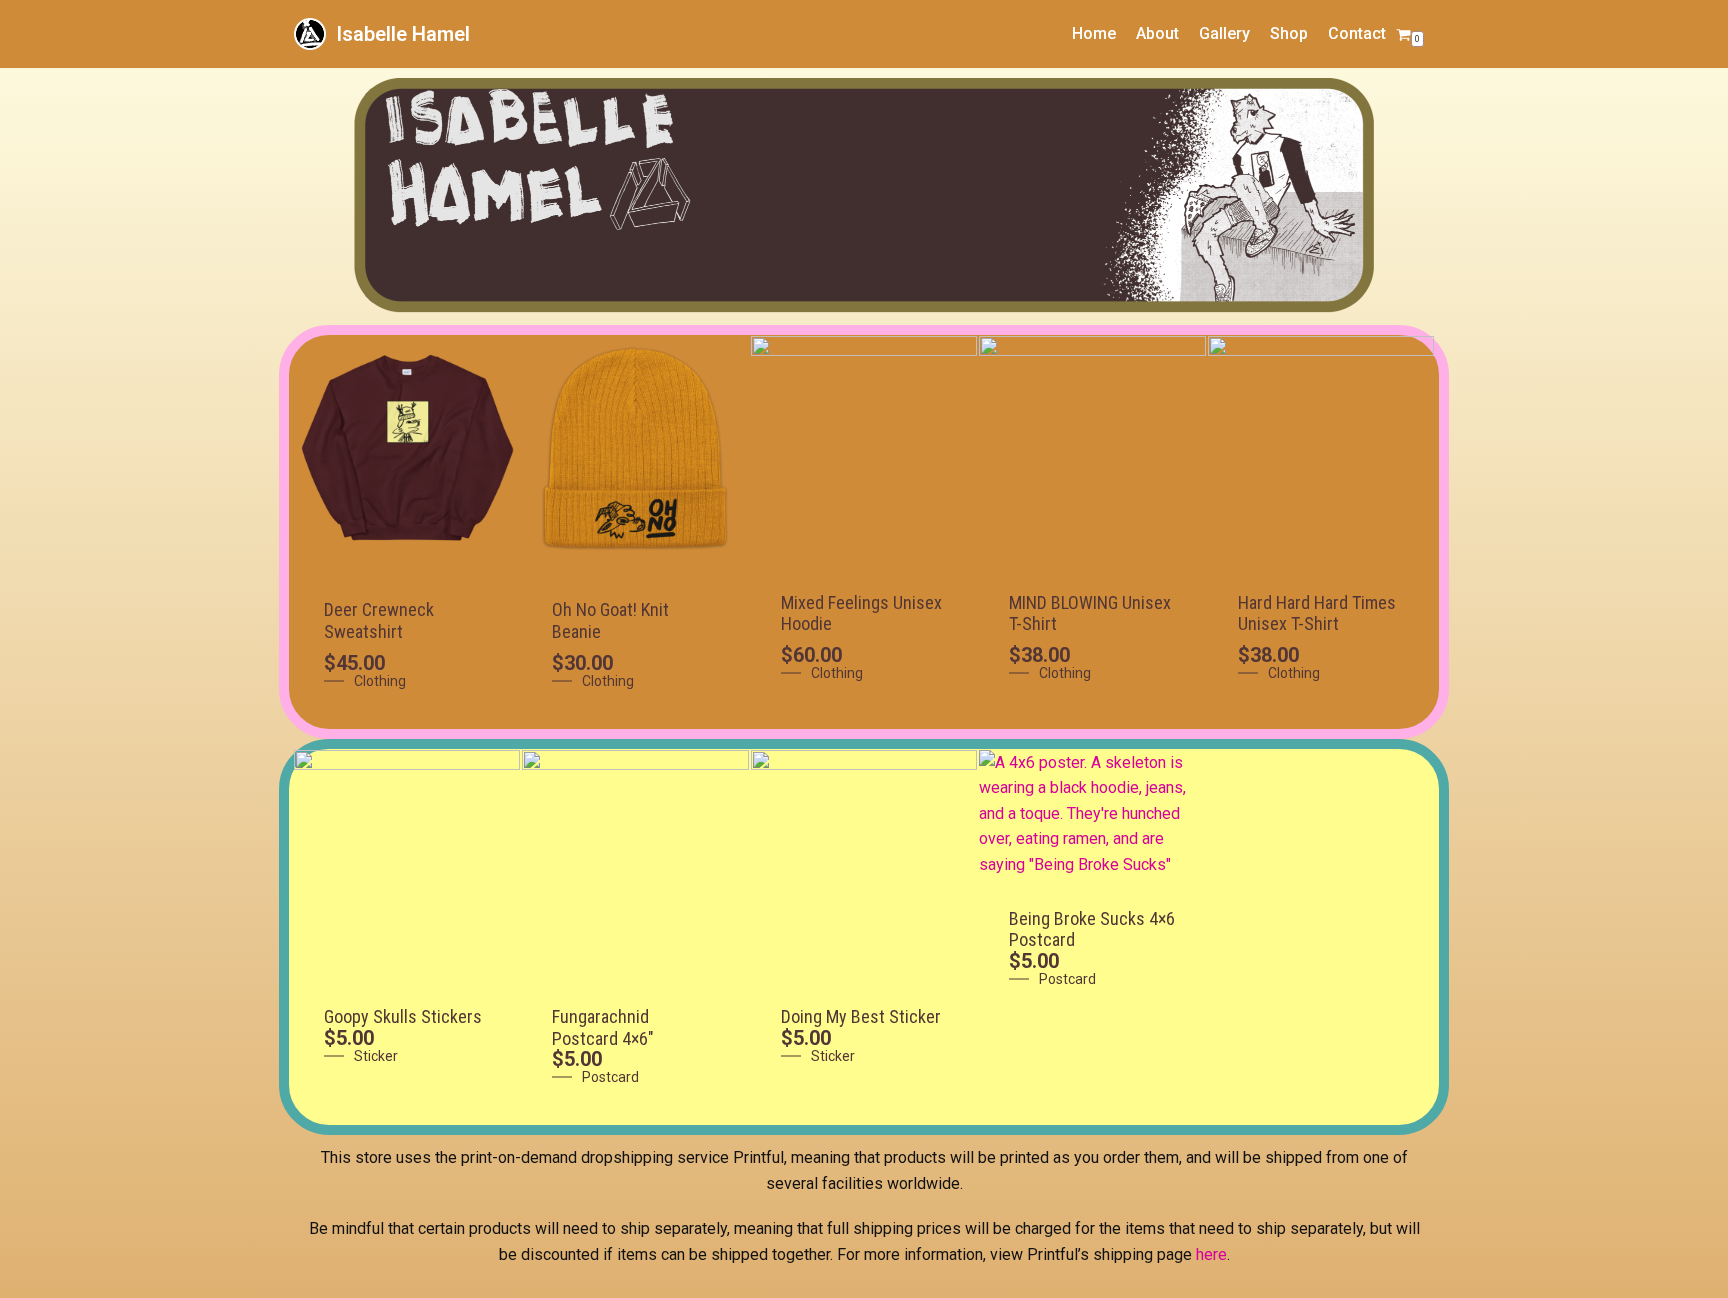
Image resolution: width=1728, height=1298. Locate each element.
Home (1094, 33)
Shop (1289, 33)
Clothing (380, 681)
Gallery (1224, 33)
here (1211, 1254)
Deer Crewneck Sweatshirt (379, 620)
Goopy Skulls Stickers (403, 1016)
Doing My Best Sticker (861, 1016)
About (1157, 33)
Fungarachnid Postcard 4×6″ (603, 1027)
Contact (1357, 33)
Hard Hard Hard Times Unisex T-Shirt (1317, 613)
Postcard (610, 1077)
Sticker (376, 1056)
